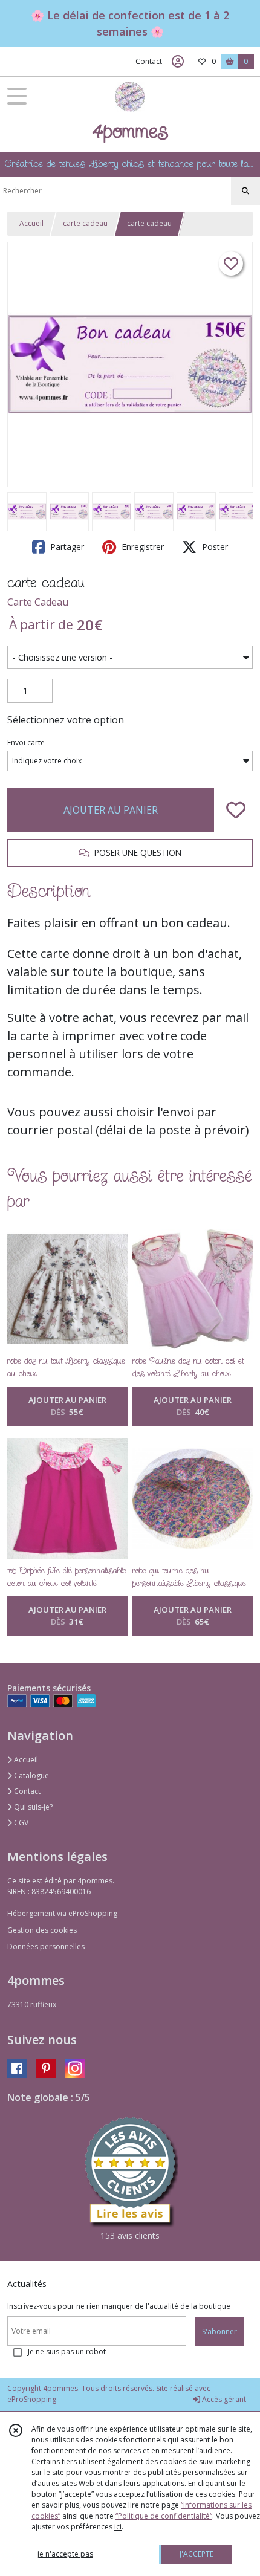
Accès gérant (223, 2399)
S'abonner (219, 2332)
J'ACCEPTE (197, 2554)
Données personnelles (46, 1947)
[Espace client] (178, 62)
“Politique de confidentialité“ (164, 2516)
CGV (20, 1823)
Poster (214, 547)
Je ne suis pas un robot (67, 2351)
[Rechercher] (245, 191)
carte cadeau (85, 223)
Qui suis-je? (32, 1807)
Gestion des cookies (42, 1930)
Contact (149, 61)
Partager (66, 547)
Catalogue (31, 1775)
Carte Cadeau (38, 602)
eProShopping (32, 2399)
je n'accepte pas (65, 2554)
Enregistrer (141, 547)
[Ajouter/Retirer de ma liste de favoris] (236, 810)
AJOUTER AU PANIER (111, 810)
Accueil (31, 223)
